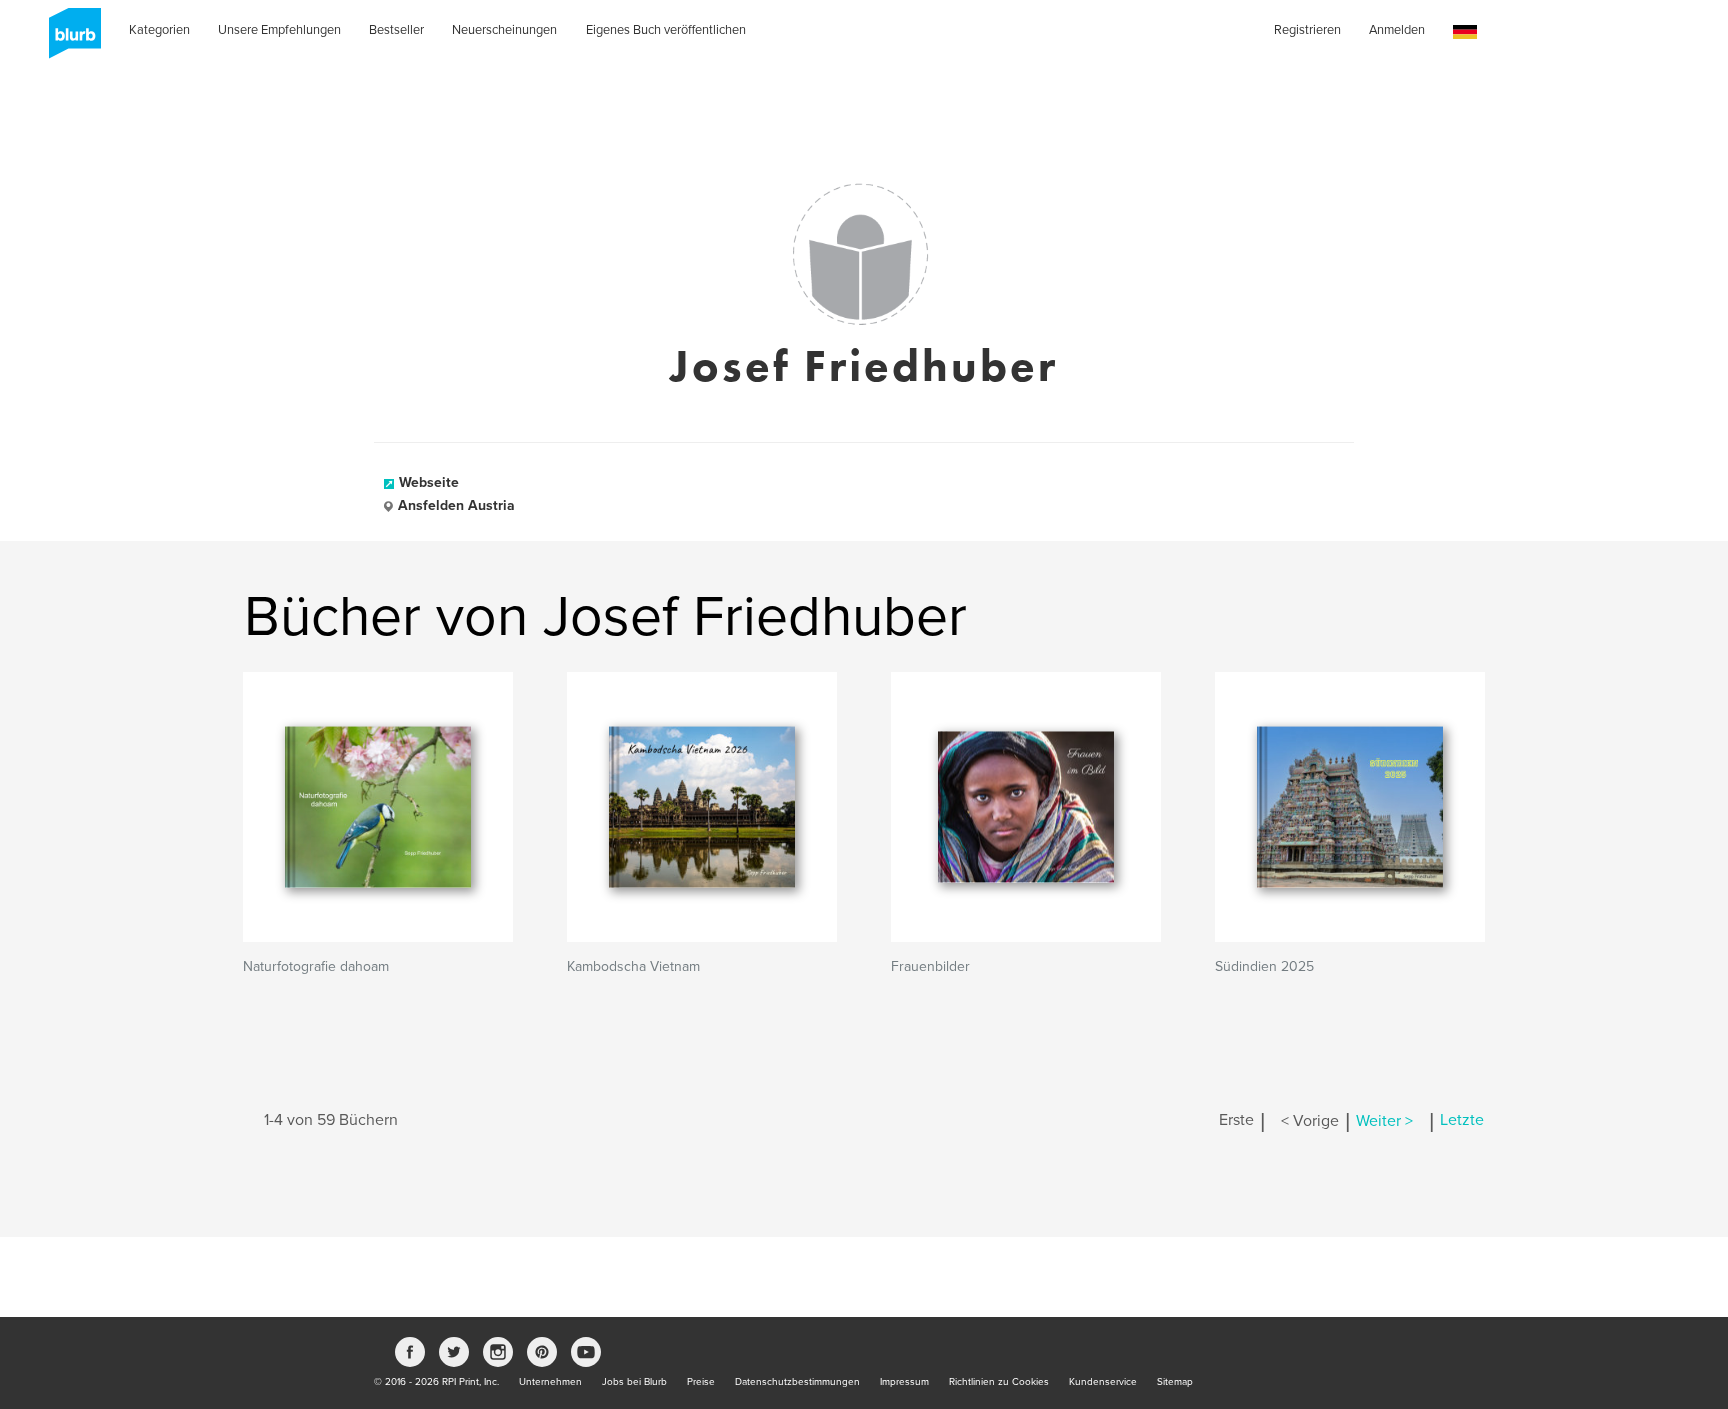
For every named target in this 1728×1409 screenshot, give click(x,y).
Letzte (1462, 1121)
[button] (1465, 32)
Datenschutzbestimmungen (797, 1382)
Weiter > (1384, 1121)
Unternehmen (550, 1382)
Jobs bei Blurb (634, 1382)
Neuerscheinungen (504, 30)
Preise (701, 1382)
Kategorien (159, 30)
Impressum (904, 1382)
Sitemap (1175, 1382)
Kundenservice (1103, 1382)
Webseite (429, 482)
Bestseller (396, 30)
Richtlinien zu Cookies (999, 1382)
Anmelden (1397, 30)
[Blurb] (69, 40)
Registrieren (1307, 30)
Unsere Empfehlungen (279, 30)
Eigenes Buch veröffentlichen (666, 30)
